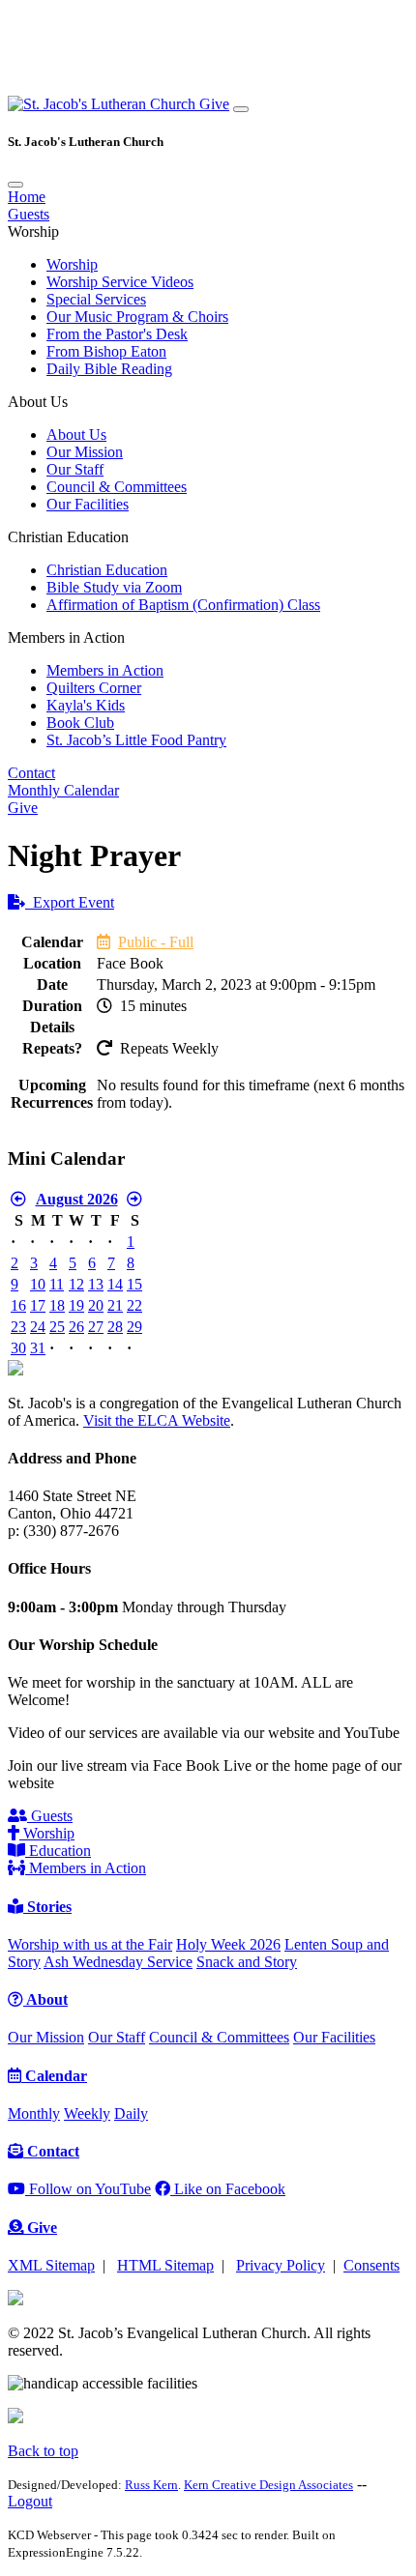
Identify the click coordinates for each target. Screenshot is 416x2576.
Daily (131, 2113)
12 (76, 1284)
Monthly (34, 2113)
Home (27, 197)
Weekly (87, 2113)
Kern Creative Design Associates (268, 2485)
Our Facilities (88, 504)
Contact (31, 773)
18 (57, 1305)
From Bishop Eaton (106, 351)
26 (76, 1327)
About (45, 1999)
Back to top (43, 2451)
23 (18, 1327)
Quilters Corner (94, 688)
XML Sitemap (51, 2265)
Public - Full (156, 942)
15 (134, 1284)
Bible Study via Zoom (114, 587)
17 (38, 1305)
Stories (47, 1907)
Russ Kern (151, 2485)
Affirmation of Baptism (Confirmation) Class (183, 605)
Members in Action (105, 670)
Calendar (54, 2076)
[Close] (15, 185)
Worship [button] (33, 232)
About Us (76, 434)
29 (134, 1327)
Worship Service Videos (120, 282)
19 (76, 1305)
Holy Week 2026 (228, 1944)
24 (38, 1327)
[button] (104, 104)
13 (96, 1284)
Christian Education (107, 570)
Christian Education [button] (68, 537)
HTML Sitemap (165, 2265)
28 (115, 1327)
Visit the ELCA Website (157, 1420)
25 (57, 1327)
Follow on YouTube (88, 2189)
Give (214, 104)
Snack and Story (247, 1962)
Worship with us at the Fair (90, 1944)
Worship (72, 264)
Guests (29, 214)
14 (115, 1284)
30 (18, 1348)
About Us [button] (38, 402)
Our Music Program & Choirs (137, 317)
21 (115, 1305)
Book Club (80, 723)
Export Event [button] (70, 902)
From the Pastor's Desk (117, 334)
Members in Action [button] (66, 637)
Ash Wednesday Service (118, 1962)
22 (134, 1305)
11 (57, 1284)
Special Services (96, 299)
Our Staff (75, 469)
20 (96, 1305)
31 (38, 1348)
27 (96, 1327)
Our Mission (85, 452)
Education (58, 1851)
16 (18, 1305)
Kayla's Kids (86, 705)
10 (38, 1284)
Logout (30, 2501)
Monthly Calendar (63, 790)
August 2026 (77, 1199)
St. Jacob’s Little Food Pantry (136, 740)
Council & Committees (117, 487)
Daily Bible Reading (109, 369)
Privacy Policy (281, 2265)
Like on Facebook (228, 2189)
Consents (371, 2265)
